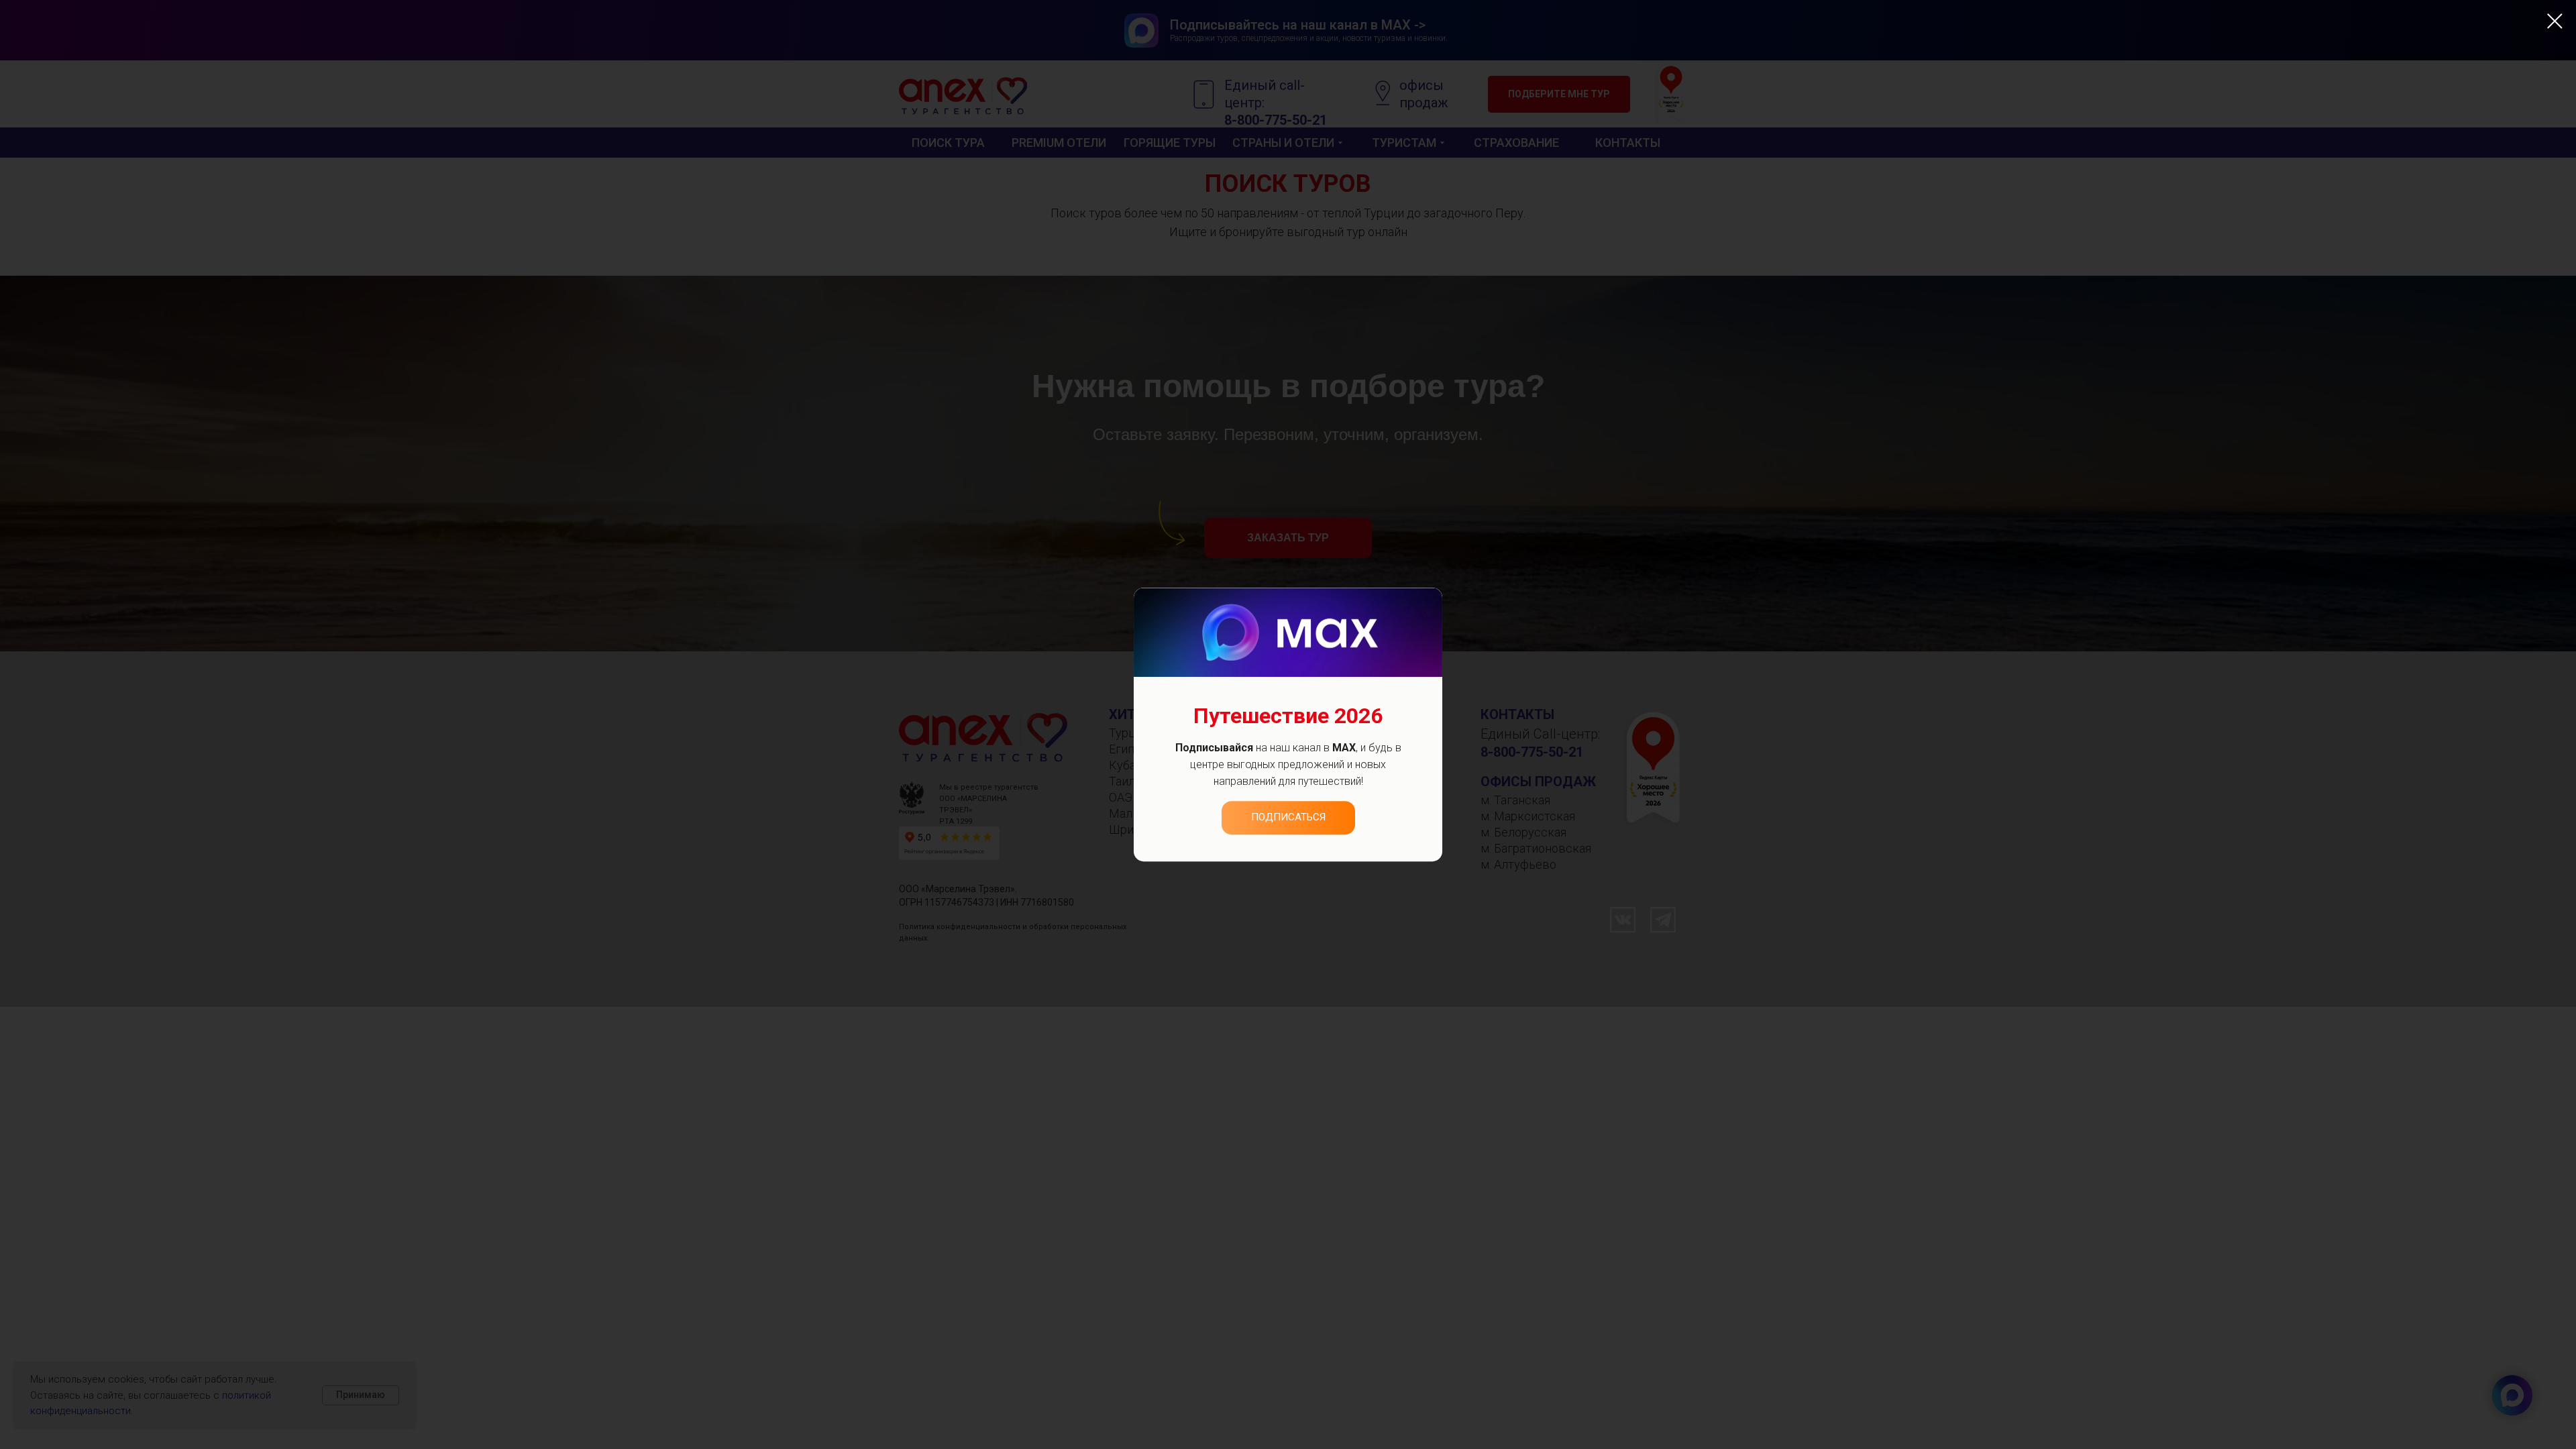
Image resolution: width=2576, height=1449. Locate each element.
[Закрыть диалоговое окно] (2555, 21)
